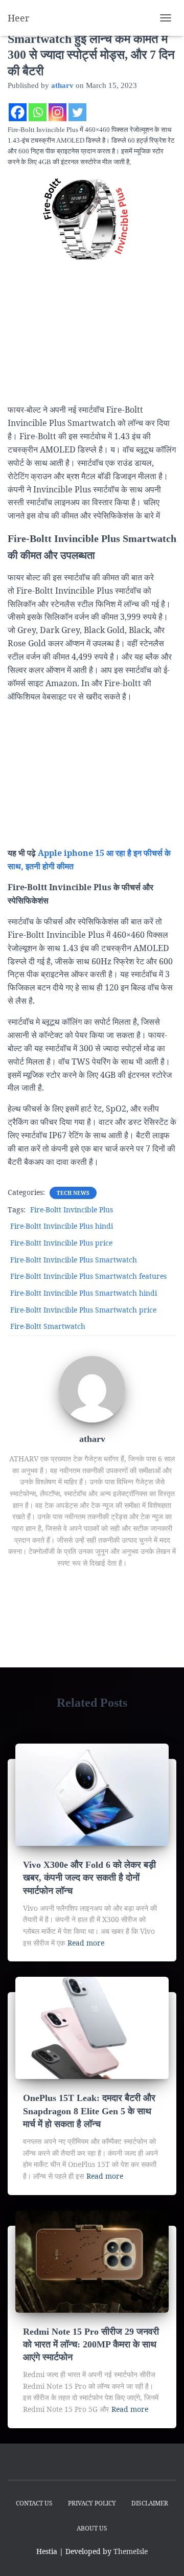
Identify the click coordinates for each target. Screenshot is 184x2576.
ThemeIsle (131, 2551)
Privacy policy (92, 2503)
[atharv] (92, 1388)
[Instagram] (57, 112)
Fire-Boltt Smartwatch (48, 1326)
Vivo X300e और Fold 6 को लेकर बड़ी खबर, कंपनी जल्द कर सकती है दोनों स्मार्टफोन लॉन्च (89, 1878)
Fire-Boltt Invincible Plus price (61, 1243)
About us (92, 2528)
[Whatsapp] (38, 112)
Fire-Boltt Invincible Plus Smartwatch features (88, 1276)
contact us (34, 2503)
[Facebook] (18, 112)
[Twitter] (77, 112)
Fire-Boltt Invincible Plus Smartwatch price (83, 1310)
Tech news (73, 1193)
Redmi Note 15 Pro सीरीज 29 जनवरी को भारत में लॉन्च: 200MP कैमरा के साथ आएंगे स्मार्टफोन (91, 2344)
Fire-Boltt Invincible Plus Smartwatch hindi (84, 1293)
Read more (86, 1943)
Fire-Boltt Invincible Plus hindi (62, 1226)
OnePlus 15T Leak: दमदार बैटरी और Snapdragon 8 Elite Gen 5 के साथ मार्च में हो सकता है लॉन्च (89, 2111)
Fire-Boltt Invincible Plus (72, 1210)
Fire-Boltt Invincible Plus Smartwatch (74, 1260)
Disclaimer (150, 2503)
